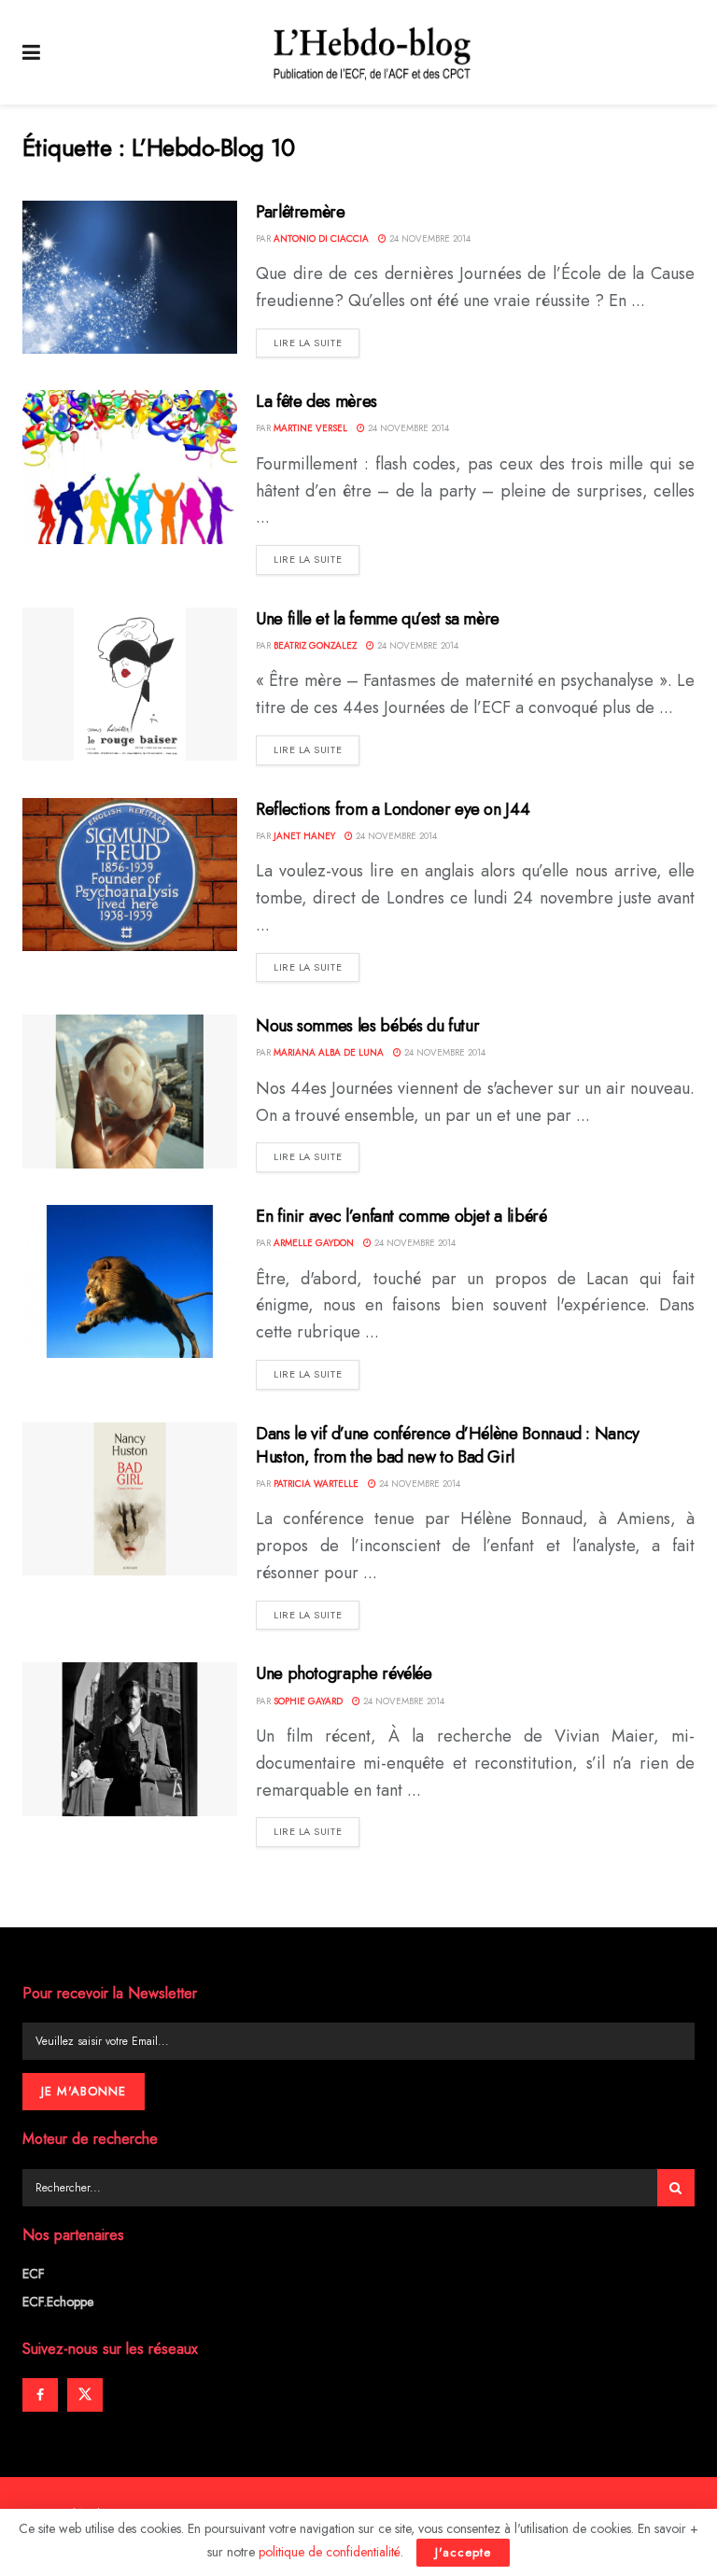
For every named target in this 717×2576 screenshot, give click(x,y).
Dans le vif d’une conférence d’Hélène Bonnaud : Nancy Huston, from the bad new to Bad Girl (448, 1445)
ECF (34, 2274)
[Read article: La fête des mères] (130, 467)
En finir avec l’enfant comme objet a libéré (401, 1216)
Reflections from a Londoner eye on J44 (393, 809)
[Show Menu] (31, 52)
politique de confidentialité (330, 2552)
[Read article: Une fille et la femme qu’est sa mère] (130, 684)
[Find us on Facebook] (40, 2395)
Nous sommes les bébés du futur (367, 1026)
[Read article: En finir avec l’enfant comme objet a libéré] (130, 1281)
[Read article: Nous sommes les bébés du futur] (130, 1091)
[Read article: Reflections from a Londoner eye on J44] (130, 875)
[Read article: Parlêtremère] (130, 277)
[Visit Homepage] (373, 52)
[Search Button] (676, 2188)
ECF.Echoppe (58, 2302)
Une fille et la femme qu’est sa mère (378, 619)
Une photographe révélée (344, 1673)
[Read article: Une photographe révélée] (130, 1739)
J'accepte (463, 2552)
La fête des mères (316, 401)
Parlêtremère (301, 212)
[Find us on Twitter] (85, 2395)
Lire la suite (316, 342)
